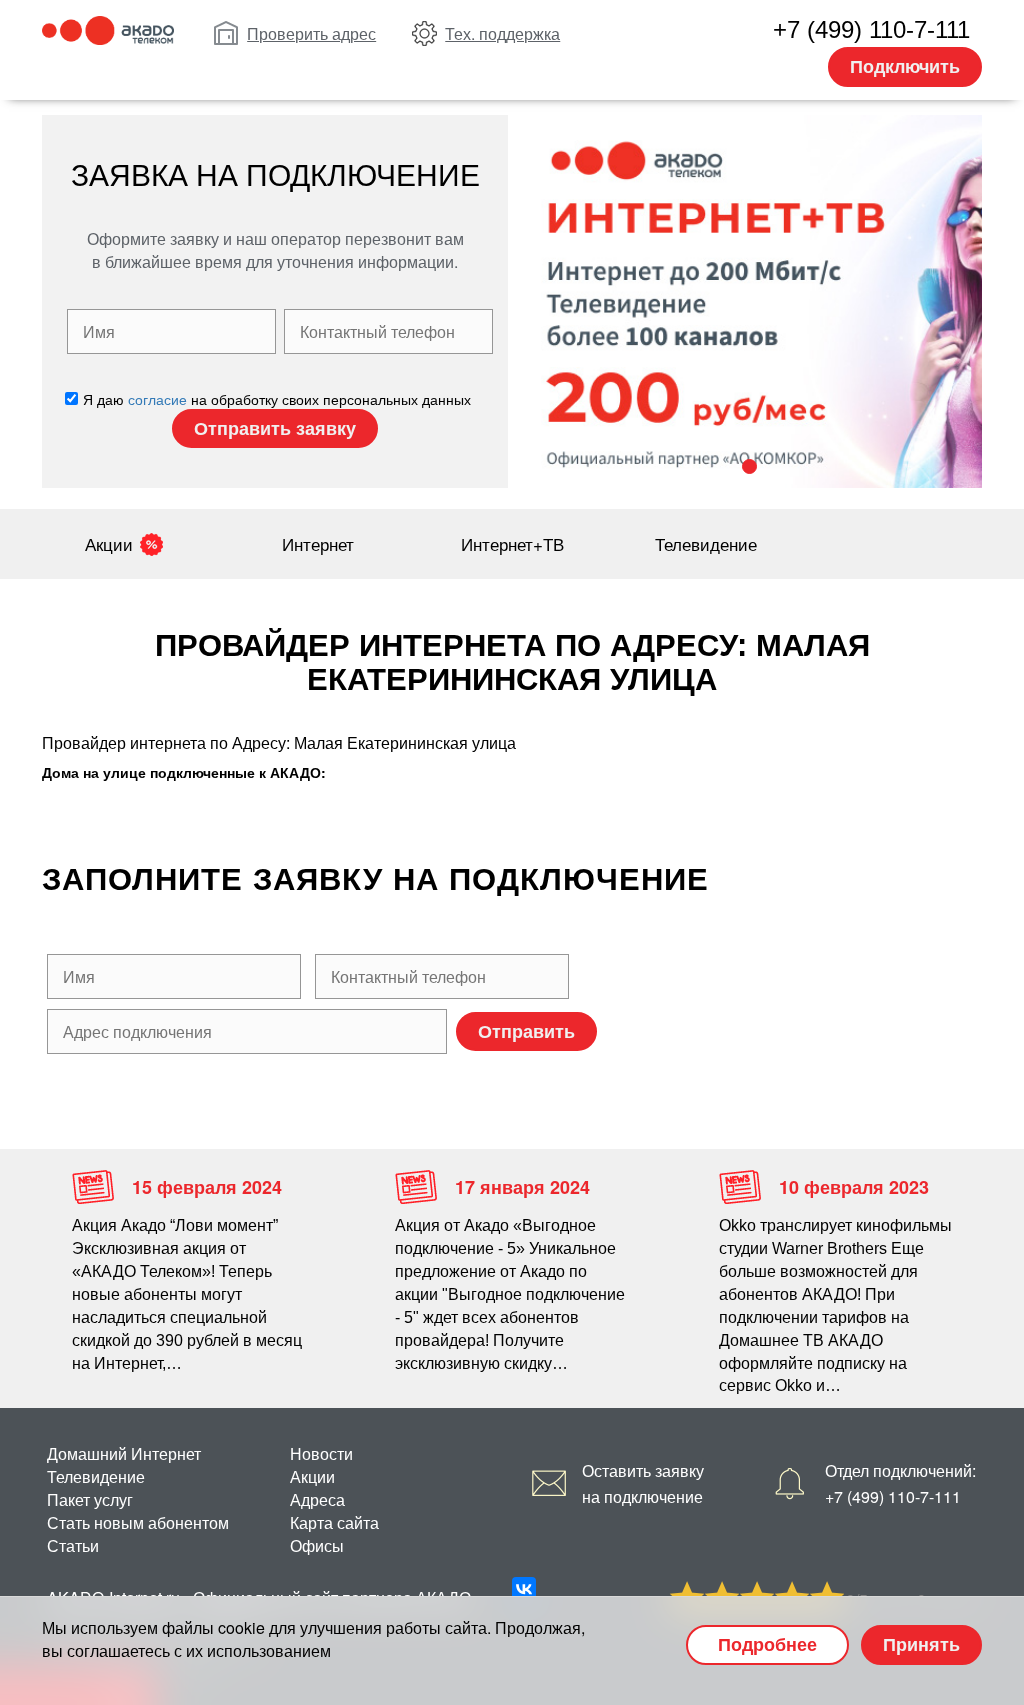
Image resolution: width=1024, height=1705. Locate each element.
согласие (157, 399)
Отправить (526, 1031)
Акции (109, 543)
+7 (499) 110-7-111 (871, 29)
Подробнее (767, 1644)
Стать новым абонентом (138, 1522)
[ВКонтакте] (524, 1589)
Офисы (317, 1545)
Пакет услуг (90, 1499)
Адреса (317, 1499)
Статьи (73, 1545)
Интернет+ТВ (512, 543)
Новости (321, 1453)
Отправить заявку (275, 428)
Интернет (318, 543)
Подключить (905, 66)
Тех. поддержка (502, 33)
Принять (921, 1644)
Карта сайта (334, 1522)
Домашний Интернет (124, 1453)
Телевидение (706, 543)
